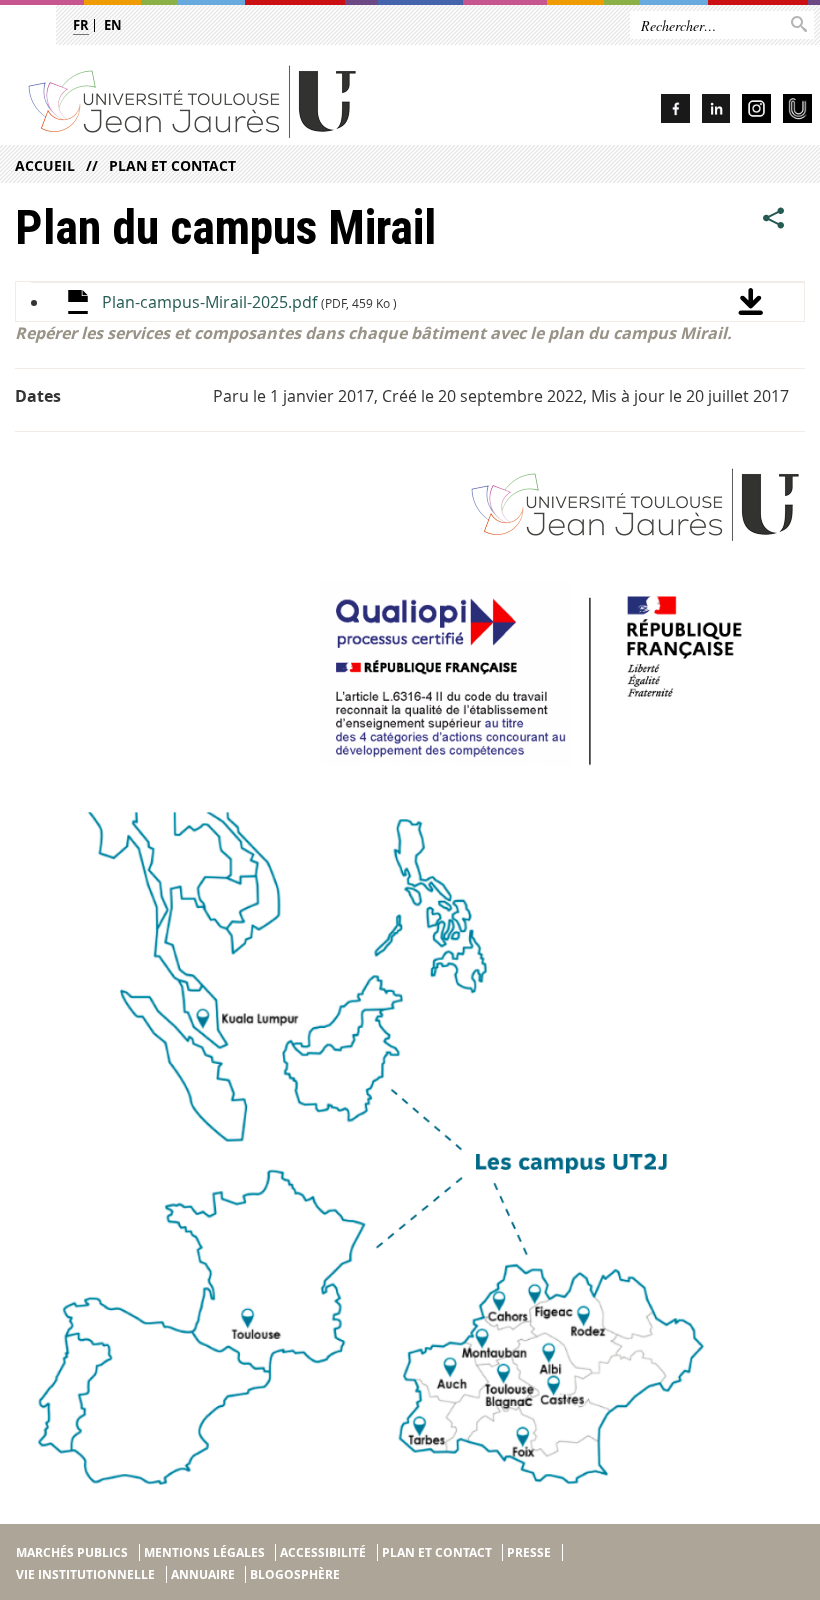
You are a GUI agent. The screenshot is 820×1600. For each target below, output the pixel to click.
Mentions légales (204, 1552)
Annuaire (203, 1574)
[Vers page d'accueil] (246, 100)
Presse (529, 1552)
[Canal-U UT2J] (797, 111)
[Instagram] (756, 111)
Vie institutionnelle (85, 1574)
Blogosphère (295, 1574)
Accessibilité (323, 1552)
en (113, 25)
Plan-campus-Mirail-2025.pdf (249, 302)
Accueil (45, 165)
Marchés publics (72, 1552)
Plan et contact (172, 165)
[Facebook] (675, 111)
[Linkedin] (716, 111)
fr (81, 25)
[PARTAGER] (774, 218)
